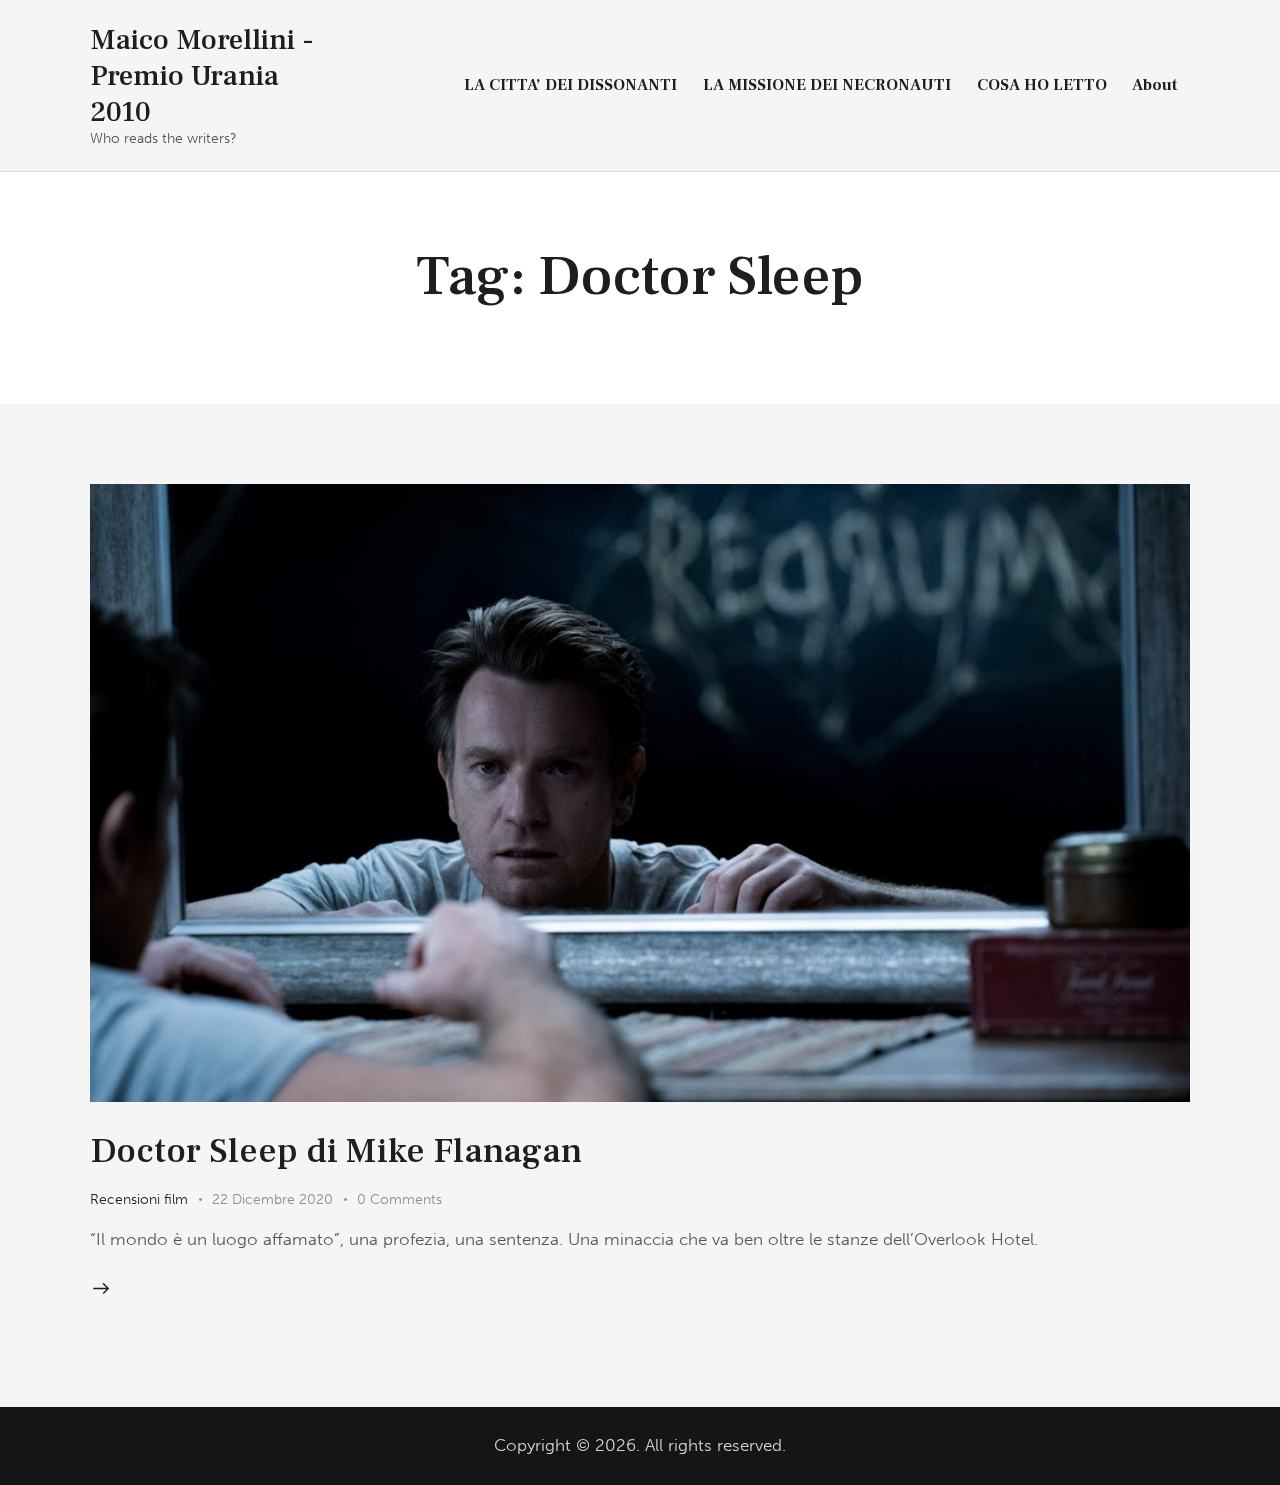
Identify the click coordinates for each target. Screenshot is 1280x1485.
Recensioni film (139, 1199)
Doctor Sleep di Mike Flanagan (336, 1151)
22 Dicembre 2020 (272, 1199)
